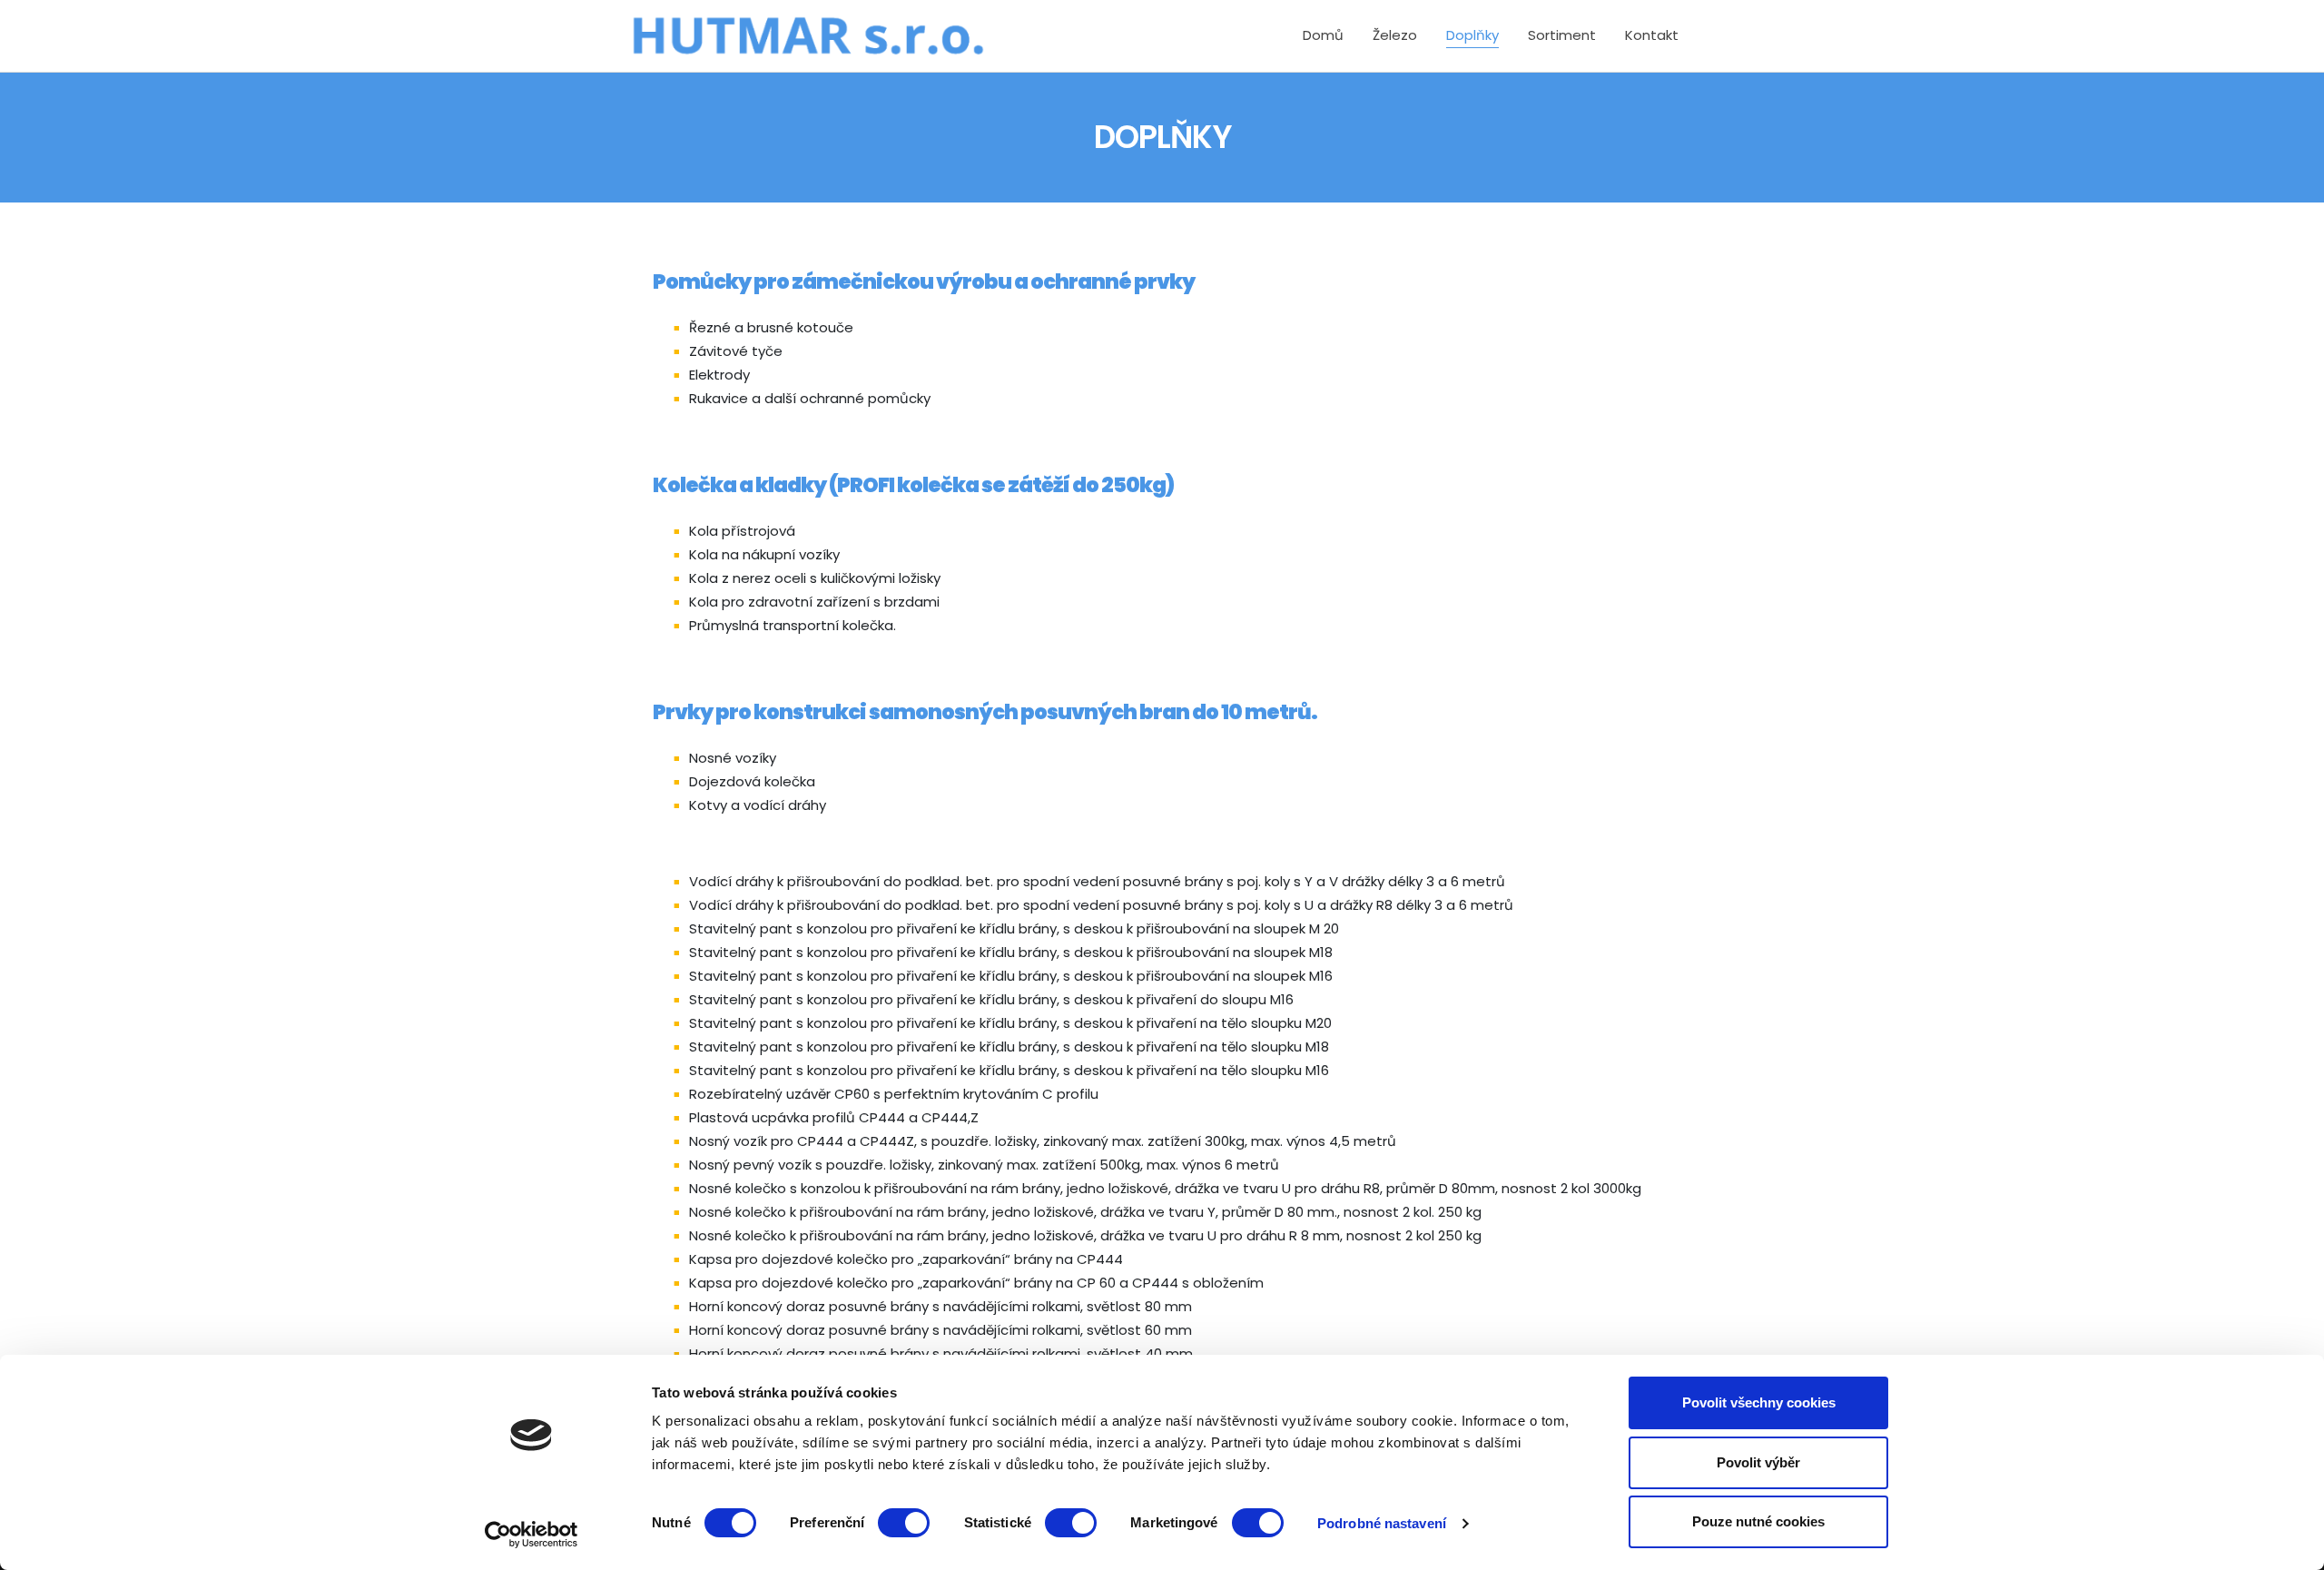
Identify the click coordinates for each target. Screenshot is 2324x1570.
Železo (1395, 35)
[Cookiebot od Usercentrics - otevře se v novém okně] (532, 1535)
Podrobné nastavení (1382, 1523)
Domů (1323, 35)
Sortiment (1562, 35)
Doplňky (1472, 35)
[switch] (904, 1523)
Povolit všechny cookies (1759, 1402)
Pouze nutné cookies (1758, 1521)
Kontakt (1652, 35)
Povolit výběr (1758, 1462)
